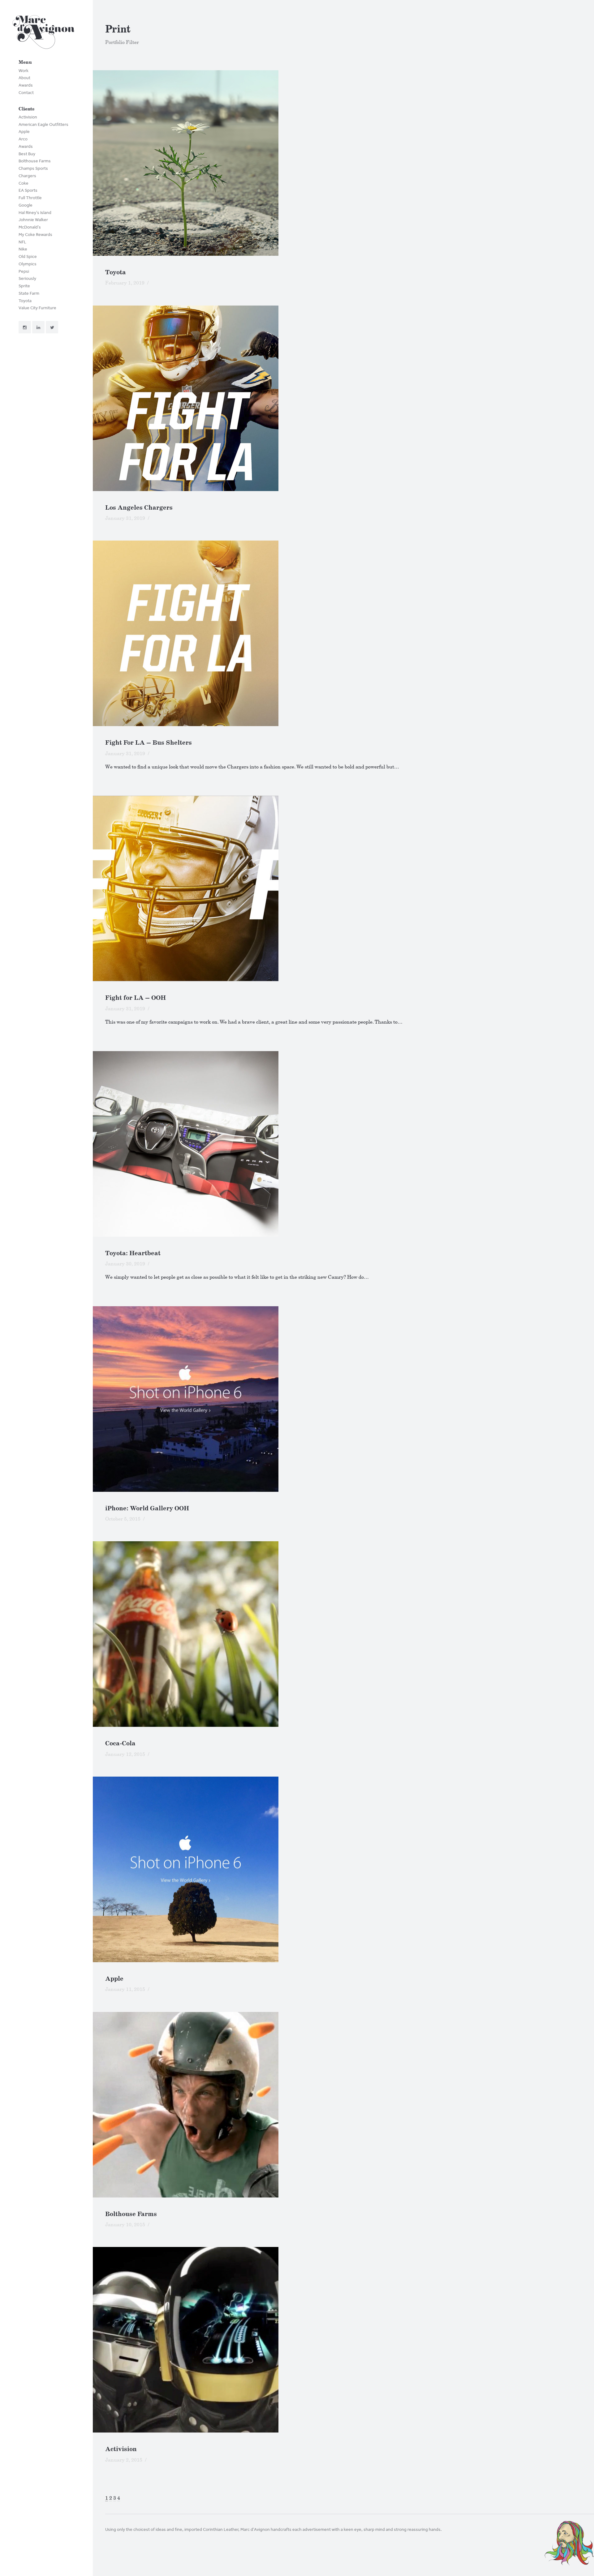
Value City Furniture (37, 308)
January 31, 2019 (125, 518)
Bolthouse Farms (35, 161)
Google (26, 205)
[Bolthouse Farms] (343, 2105)
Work (24, 71)
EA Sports (28, 190)
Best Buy (27, 154)
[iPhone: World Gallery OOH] (343, 1399)
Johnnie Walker (33, 220)
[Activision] (343, 2340)
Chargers (27, 176)
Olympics (28, 264)
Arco (23, 139)
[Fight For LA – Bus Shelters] (343, 633)
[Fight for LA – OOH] (343, 888)
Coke (24, 183)
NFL (22, 242)
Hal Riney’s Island (35, 213)
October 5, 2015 (123, 1519)
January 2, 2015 (124, 2460)
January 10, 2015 (125, 2225)
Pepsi (24, 271)
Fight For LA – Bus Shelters (148, 743)
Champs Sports (33, 168)
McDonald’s (30, 227)
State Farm (29, 293)
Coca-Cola (120, 1743)
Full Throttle (30, 198)
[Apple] (343, 1869)
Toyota (25, 301)
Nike (23, 249)
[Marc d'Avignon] (43, 34)
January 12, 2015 (125, 1754)
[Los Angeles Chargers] (343, 398)
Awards (26, 85)
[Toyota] (343, 163)
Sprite (24, 286)
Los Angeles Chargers (139, 508)
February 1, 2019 (125, 283)
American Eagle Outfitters (43, 124)
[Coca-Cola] (343, 1634)
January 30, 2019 (125, 1264)
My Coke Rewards (35, 235)
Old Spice (28, 257)
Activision (28, 117)
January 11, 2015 (125, 1989)
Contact (26, 93)
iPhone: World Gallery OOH (147, 1508)
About (24, 78)
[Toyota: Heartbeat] (343, 1144)
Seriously (27, 278)
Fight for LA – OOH (136, 998)
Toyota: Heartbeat (133, 1253)
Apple (24, 132)
